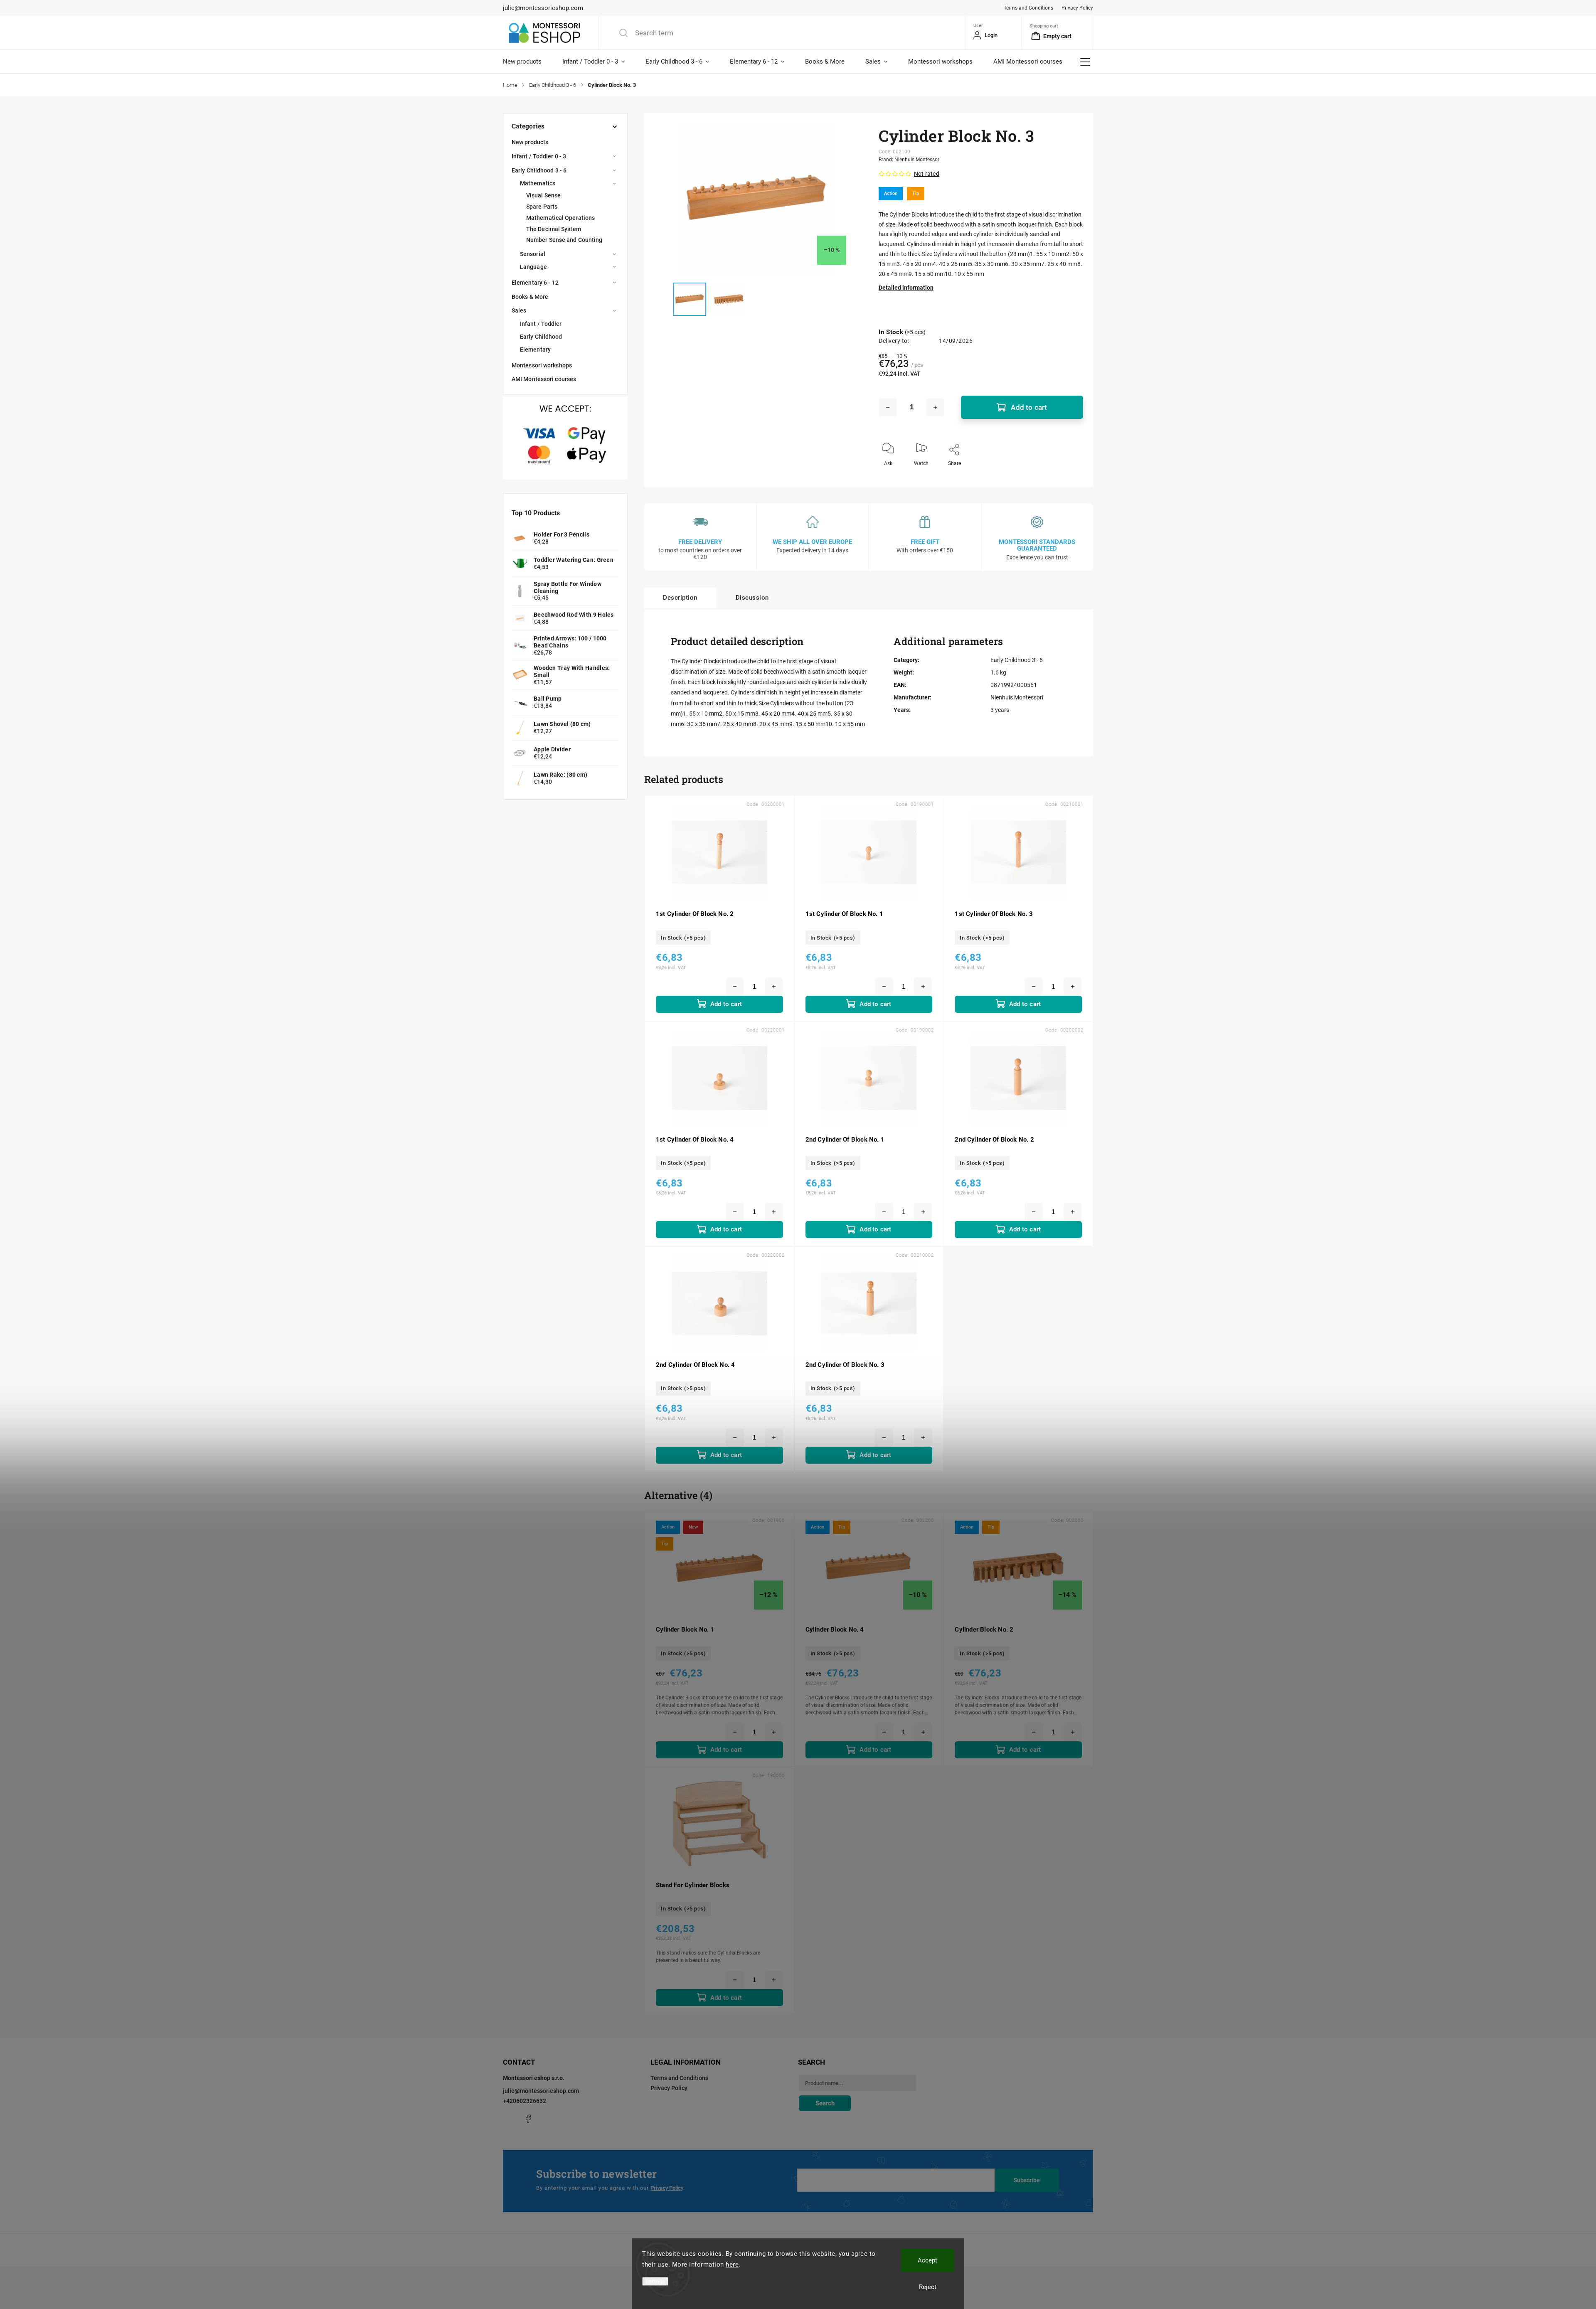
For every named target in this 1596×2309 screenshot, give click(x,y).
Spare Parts (542, 207)
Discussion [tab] (752, 598)
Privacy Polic (666, 2188)
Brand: (910, 160)
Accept (927, 2260)
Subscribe (1027, 2180)
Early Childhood (541, 337)
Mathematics (538, 183)
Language (533, 267)
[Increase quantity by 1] (935, 407)
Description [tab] (680, 598)
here (732, 2265)
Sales (519, 310)
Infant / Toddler (541, 324)
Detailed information (906, 288)
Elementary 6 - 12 (535, 283)
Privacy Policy (1077, 8)
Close (1070, 477)
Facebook (528, 2119)
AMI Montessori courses (544, 379)
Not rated (927, 174)
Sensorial (533, 254)
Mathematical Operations (560, 218)
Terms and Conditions (1028, 8)
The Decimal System (554, 229)
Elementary (535, 350)
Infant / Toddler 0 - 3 (539, 156)
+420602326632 (525, 2101)
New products (530, 142)
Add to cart (1029, 407)
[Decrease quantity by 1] (888, 407)
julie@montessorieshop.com (541, 2091)
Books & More (530, 297)
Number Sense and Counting (564, 240)
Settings (655, 2281)
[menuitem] (527, 62)
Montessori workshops (542, 365)
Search (825, 2103)
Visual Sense (543, 195)
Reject (928, 2287)
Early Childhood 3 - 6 (539, 170)
